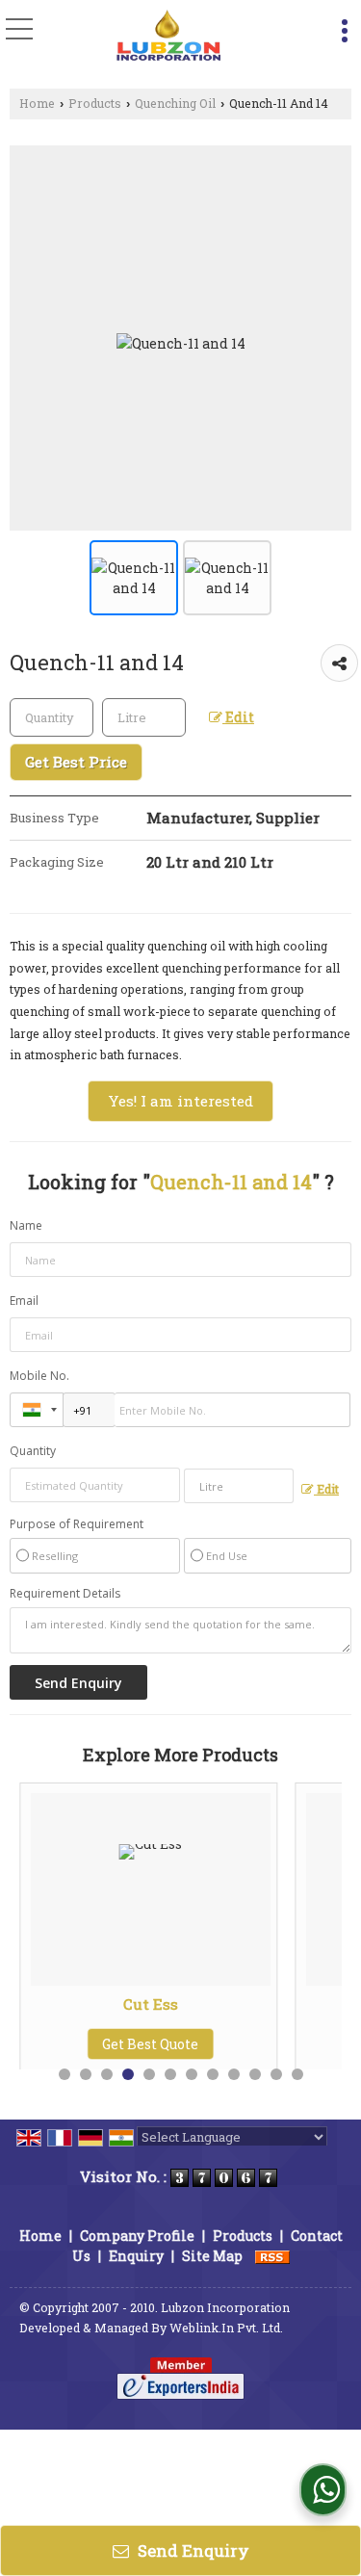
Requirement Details (65, 1594)
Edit (238, 717)
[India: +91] (37, 1410)
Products (95, 103)
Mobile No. (39, 1376)
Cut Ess (79, 2004)
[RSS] (272, 2256)
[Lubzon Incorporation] (169, 36)
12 (297, 2074)
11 (276, 2074)
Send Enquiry (192, 2550)
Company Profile (137, 2236)
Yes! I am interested (180, 1101)
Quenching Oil (175, 103)
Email (24, 1301)
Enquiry (136, 2256)
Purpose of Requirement (77, 1524)
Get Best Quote (79, 2044)
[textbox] (144, 717)
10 (255, 2074)
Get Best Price (76, 762)
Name (26, 1225)
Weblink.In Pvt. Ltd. (226, 2328)
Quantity (33, 1451)
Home (37, 103)
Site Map (212, 2256)
